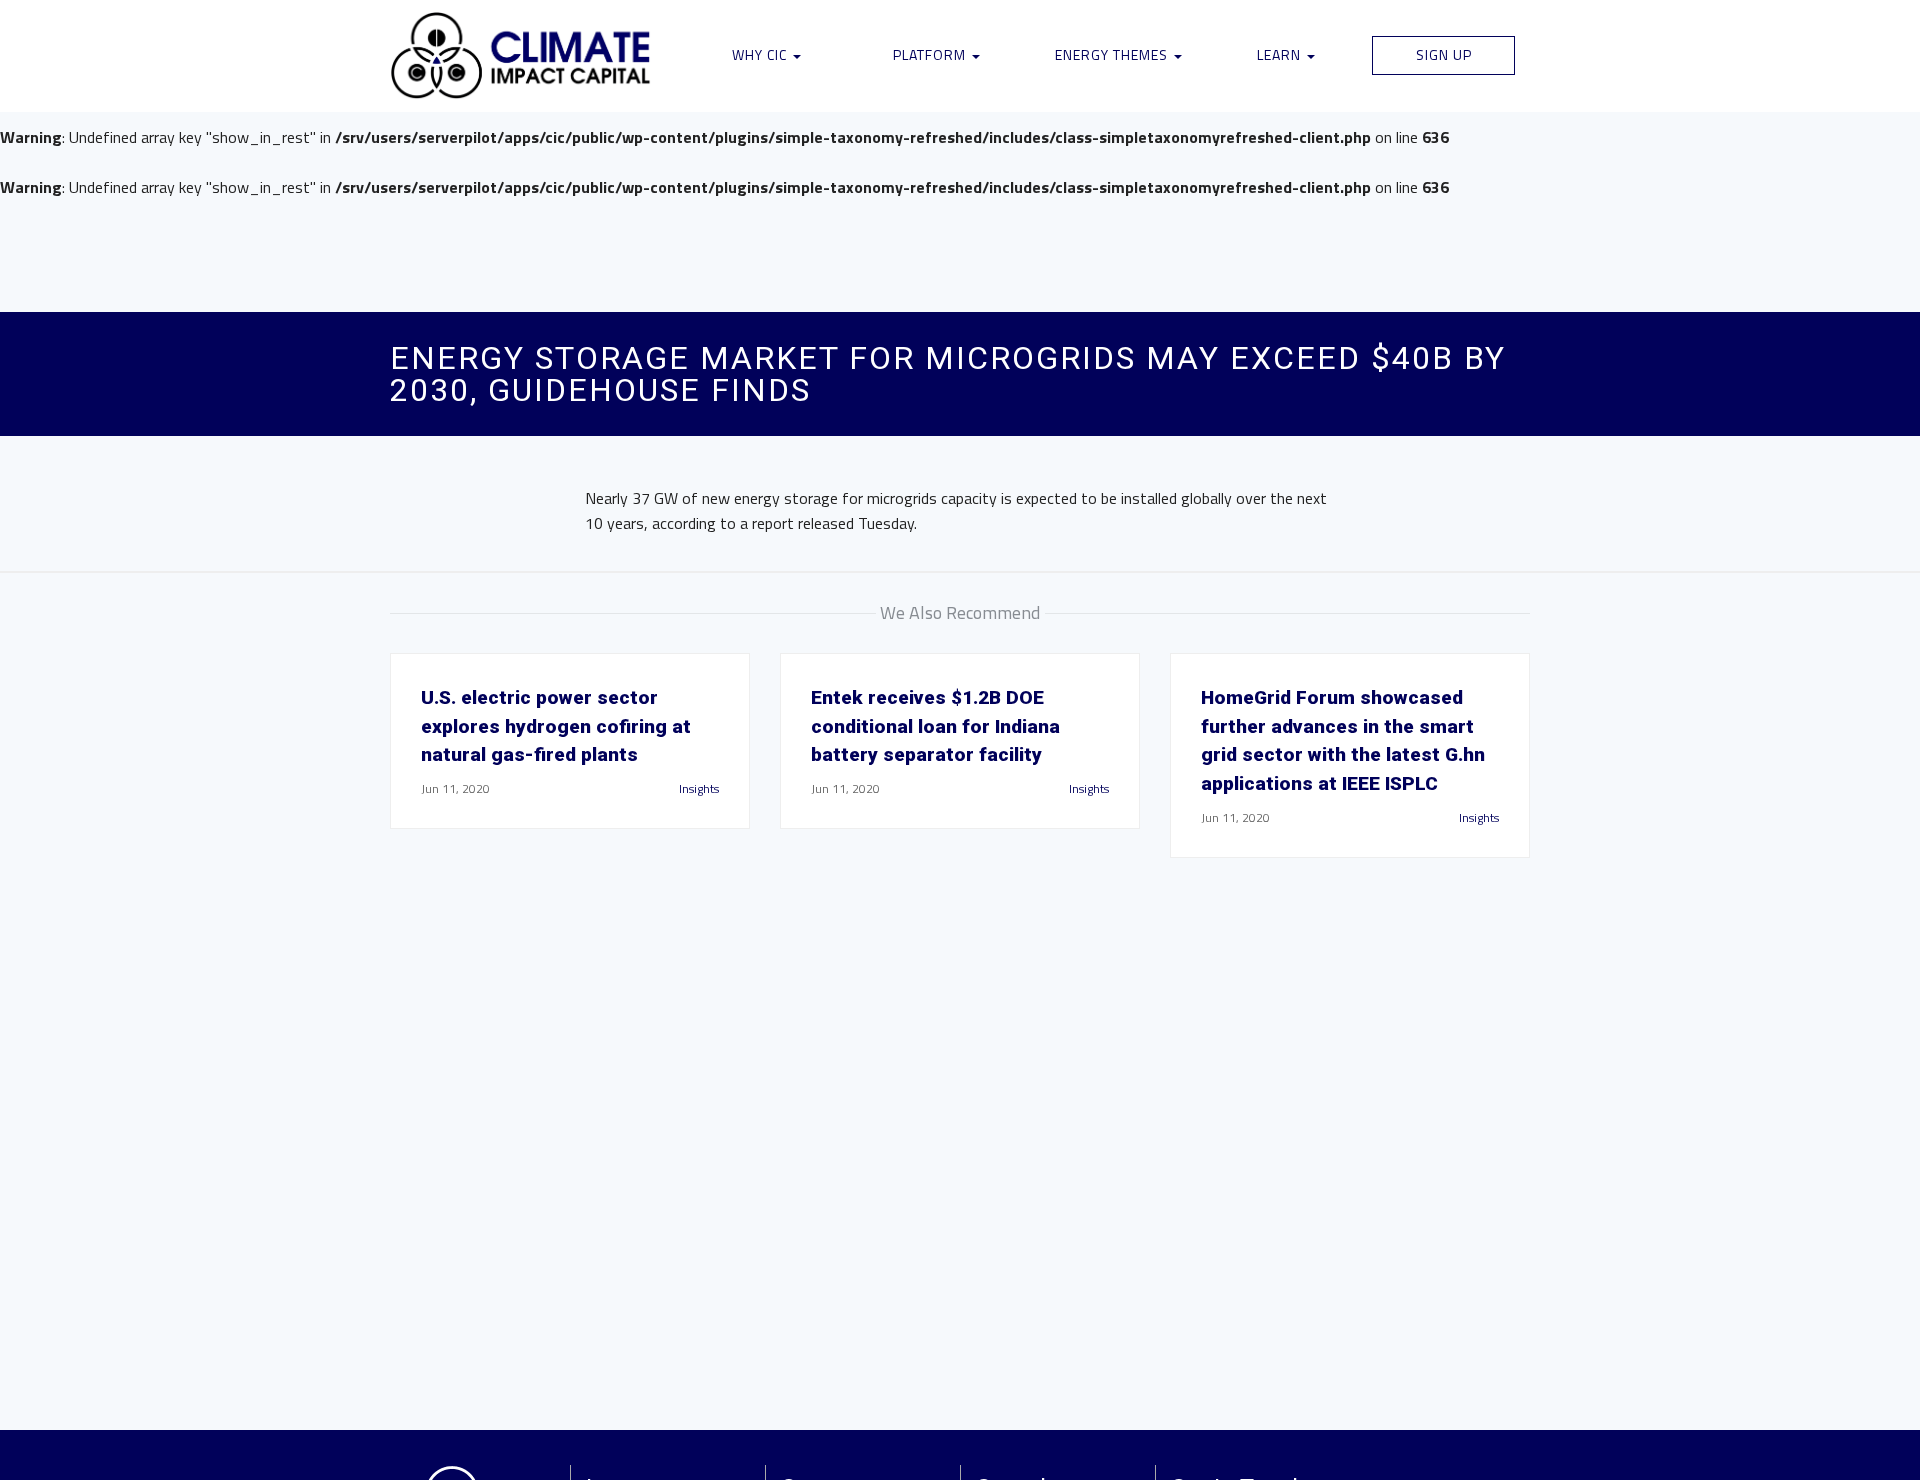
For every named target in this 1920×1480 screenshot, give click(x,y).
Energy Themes (1113, 54)
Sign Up (1444, 54)
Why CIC (761, 54)
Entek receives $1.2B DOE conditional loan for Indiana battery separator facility (935, 726)
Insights (699, 788)
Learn (1281, 54)
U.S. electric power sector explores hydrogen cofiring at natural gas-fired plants (556, 726)
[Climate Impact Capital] (521, 56)
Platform (931, 54)
